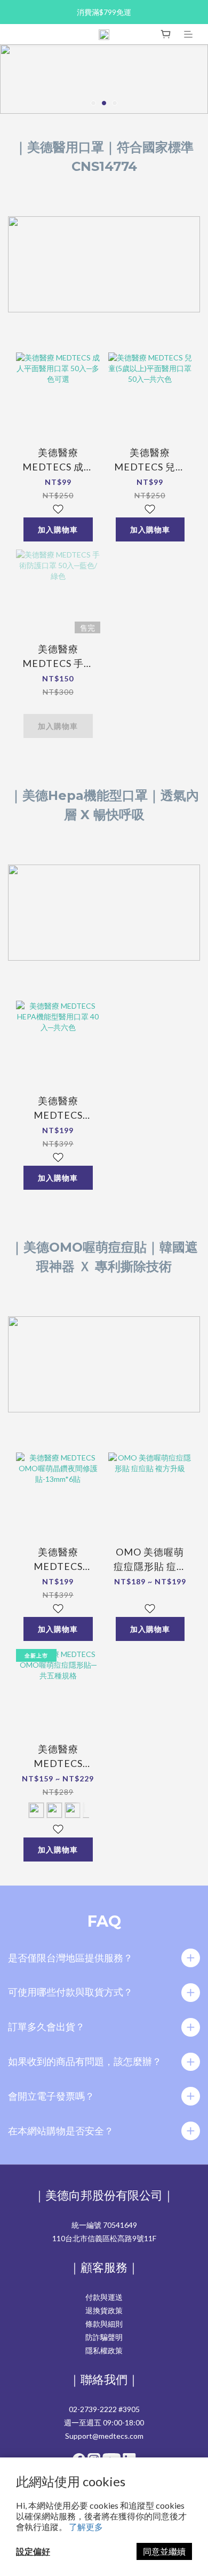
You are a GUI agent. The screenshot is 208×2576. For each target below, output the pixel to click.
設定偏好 (33, 2551)
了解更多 (86, 2527)
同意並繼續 (164, 2551)
